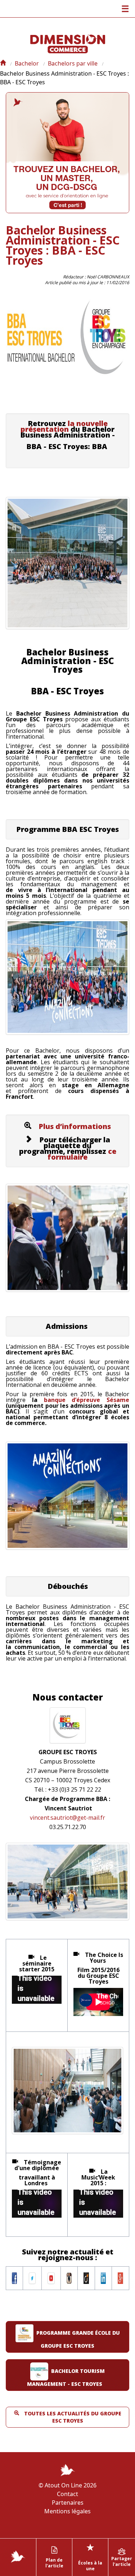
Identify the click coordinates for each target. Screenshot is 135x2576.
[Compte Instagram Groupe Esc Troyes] (69, 2277)
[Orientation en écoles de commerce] (3, 63)
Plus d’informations (75, 1126)
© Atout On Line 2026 (67, 2485)
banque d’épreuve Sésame (87, 1400)
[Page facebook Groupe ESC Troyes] (14, 2277)
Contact (67, 2494)
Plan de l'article (54, 2563)
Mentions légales (67, 2511)
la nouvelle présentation (64, 426)
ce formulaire (82, 1154)
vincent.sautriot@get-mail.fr (67, 1818)
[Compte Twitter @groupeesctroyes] (32, 2277)
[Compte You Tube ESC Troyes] (51, 2277)
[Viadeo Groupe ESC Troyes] (86, 2277)
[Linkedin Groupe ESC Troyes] (103, 2277)
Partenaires (68, 2503)
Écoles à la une (90, 2556)
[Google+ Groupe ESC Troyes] (120, 2277)
